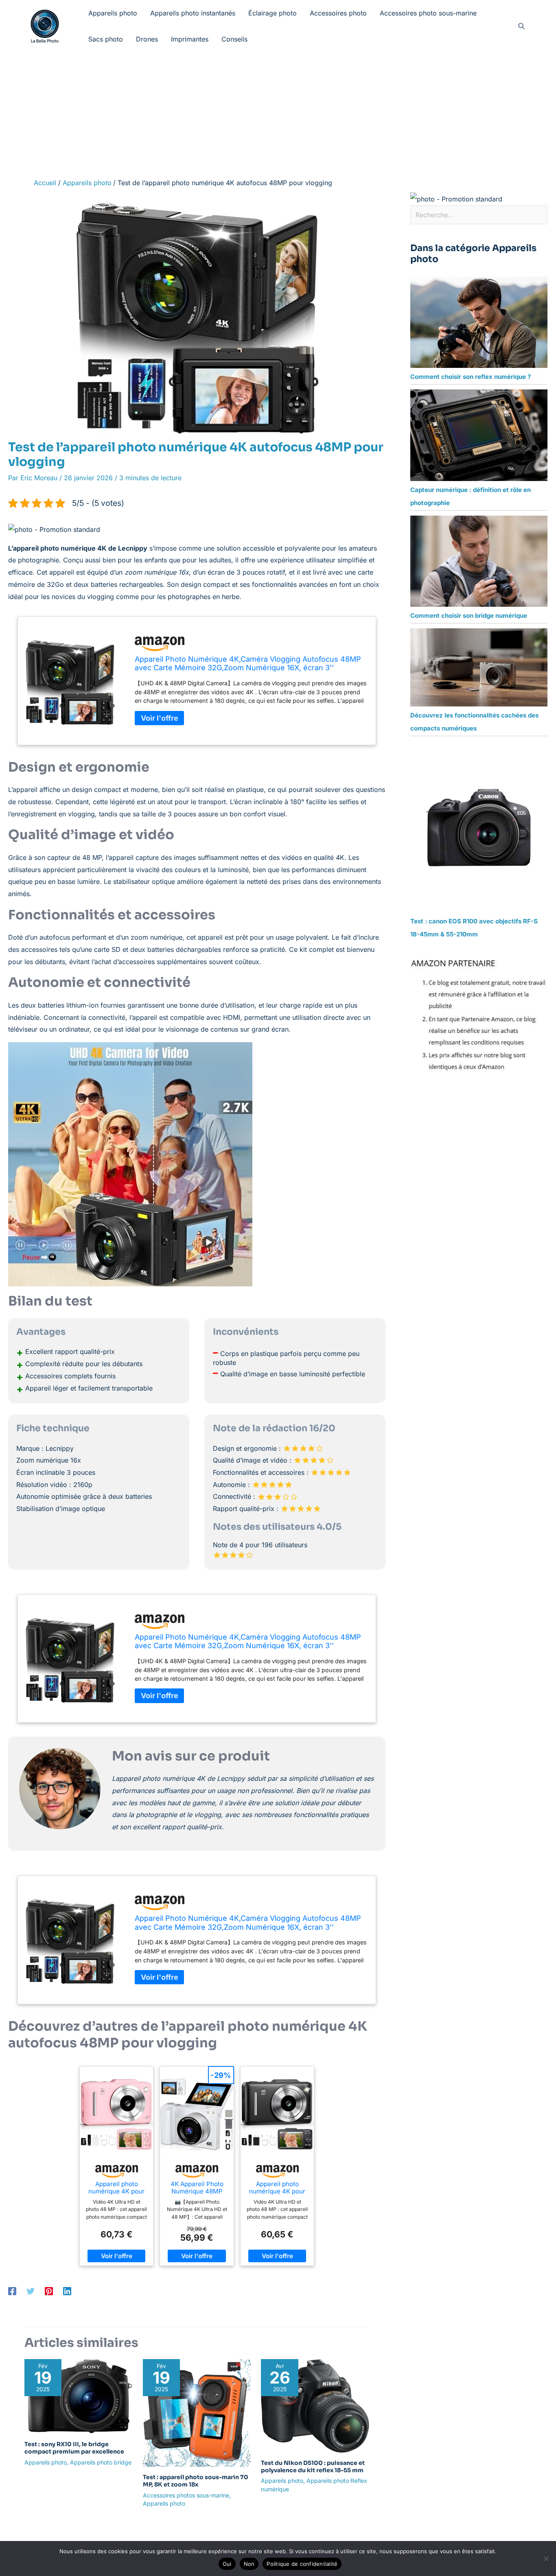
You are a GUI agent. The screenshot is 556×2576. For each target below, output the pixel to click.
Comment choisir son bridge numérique (469, 616)
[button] (522, 26)
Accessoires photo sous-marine (428, 13)
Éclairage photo (273, 13)
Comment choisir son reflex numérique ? (471, 377)
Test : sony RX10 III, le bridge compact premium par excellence (74, 2448)
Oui (227, 2564)
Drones (147, 39)
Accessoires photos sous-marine (186, 2495)
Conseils (234, 39)
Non (249, 2564)
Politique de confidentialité (302, 2564)
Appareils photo (113, 13)
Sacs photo (106, 39)
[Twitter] (31, 2291)
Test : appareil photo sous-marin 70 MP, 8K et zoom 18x (196, 2481)
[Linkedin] (67, 2291)
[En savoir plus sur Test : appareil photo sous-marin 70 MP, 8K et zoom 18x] (197, 2412)
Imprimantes (190, 39)
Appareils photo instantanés (193, 13)
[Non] (546, 2559)
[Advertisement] (278, 113)
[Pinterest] (49, 2291)
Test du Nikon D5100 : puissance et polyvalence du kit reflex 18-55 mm (313, 2467)
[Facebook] (12, 2291)
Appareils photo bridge (101, 2462)
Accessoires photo (338, 13)
